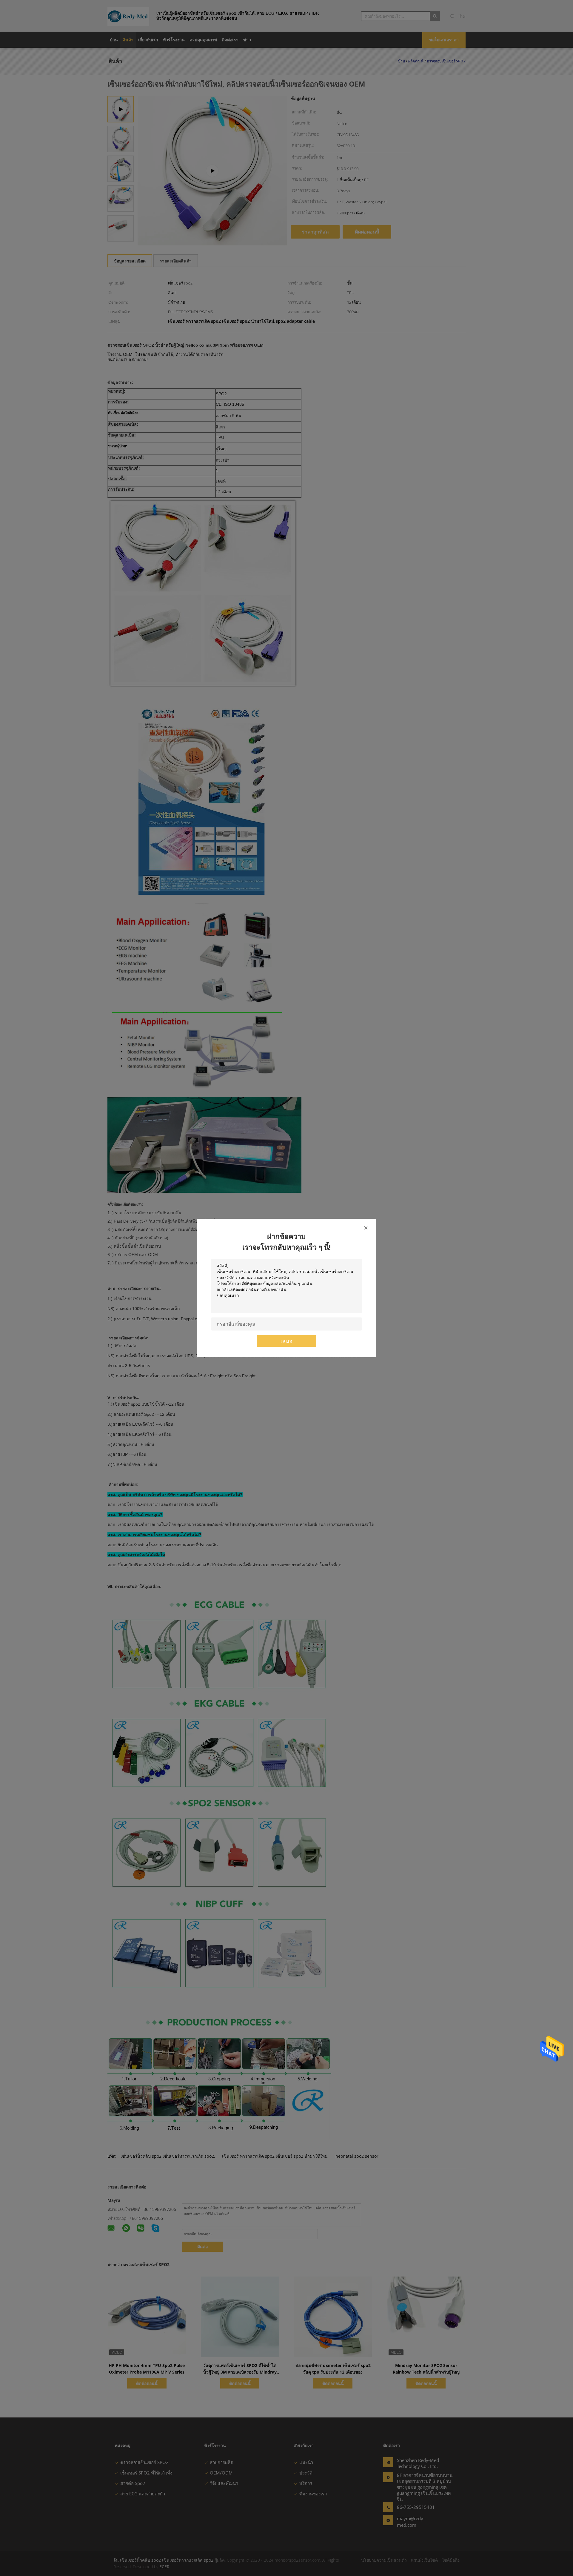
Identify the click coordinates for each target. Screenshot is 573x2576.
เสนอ (286, 1341)
